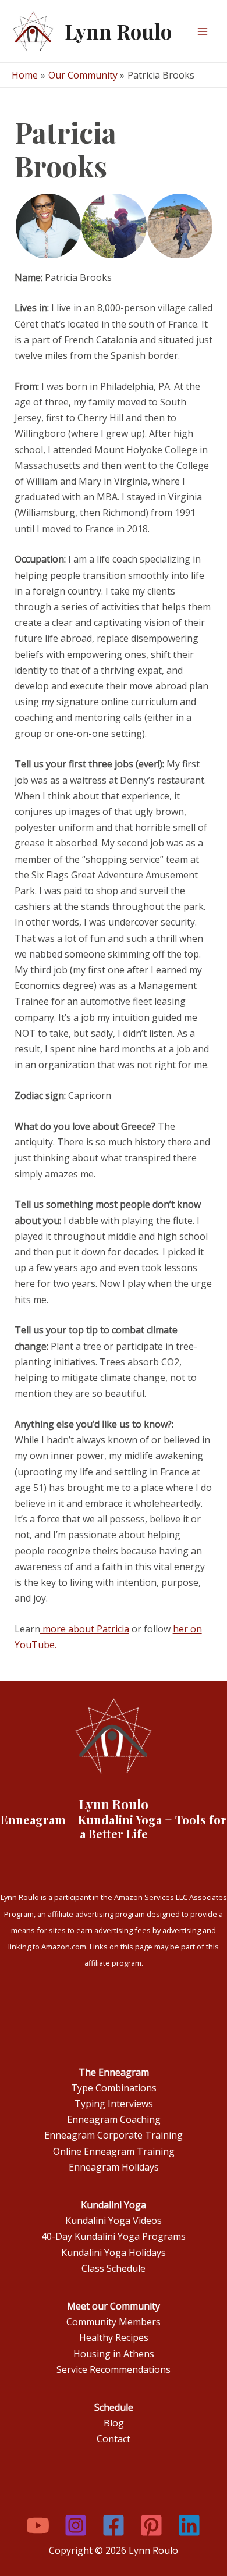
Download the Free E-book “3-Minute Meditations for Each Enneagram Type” (106, 124)
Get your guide (53, 152)
